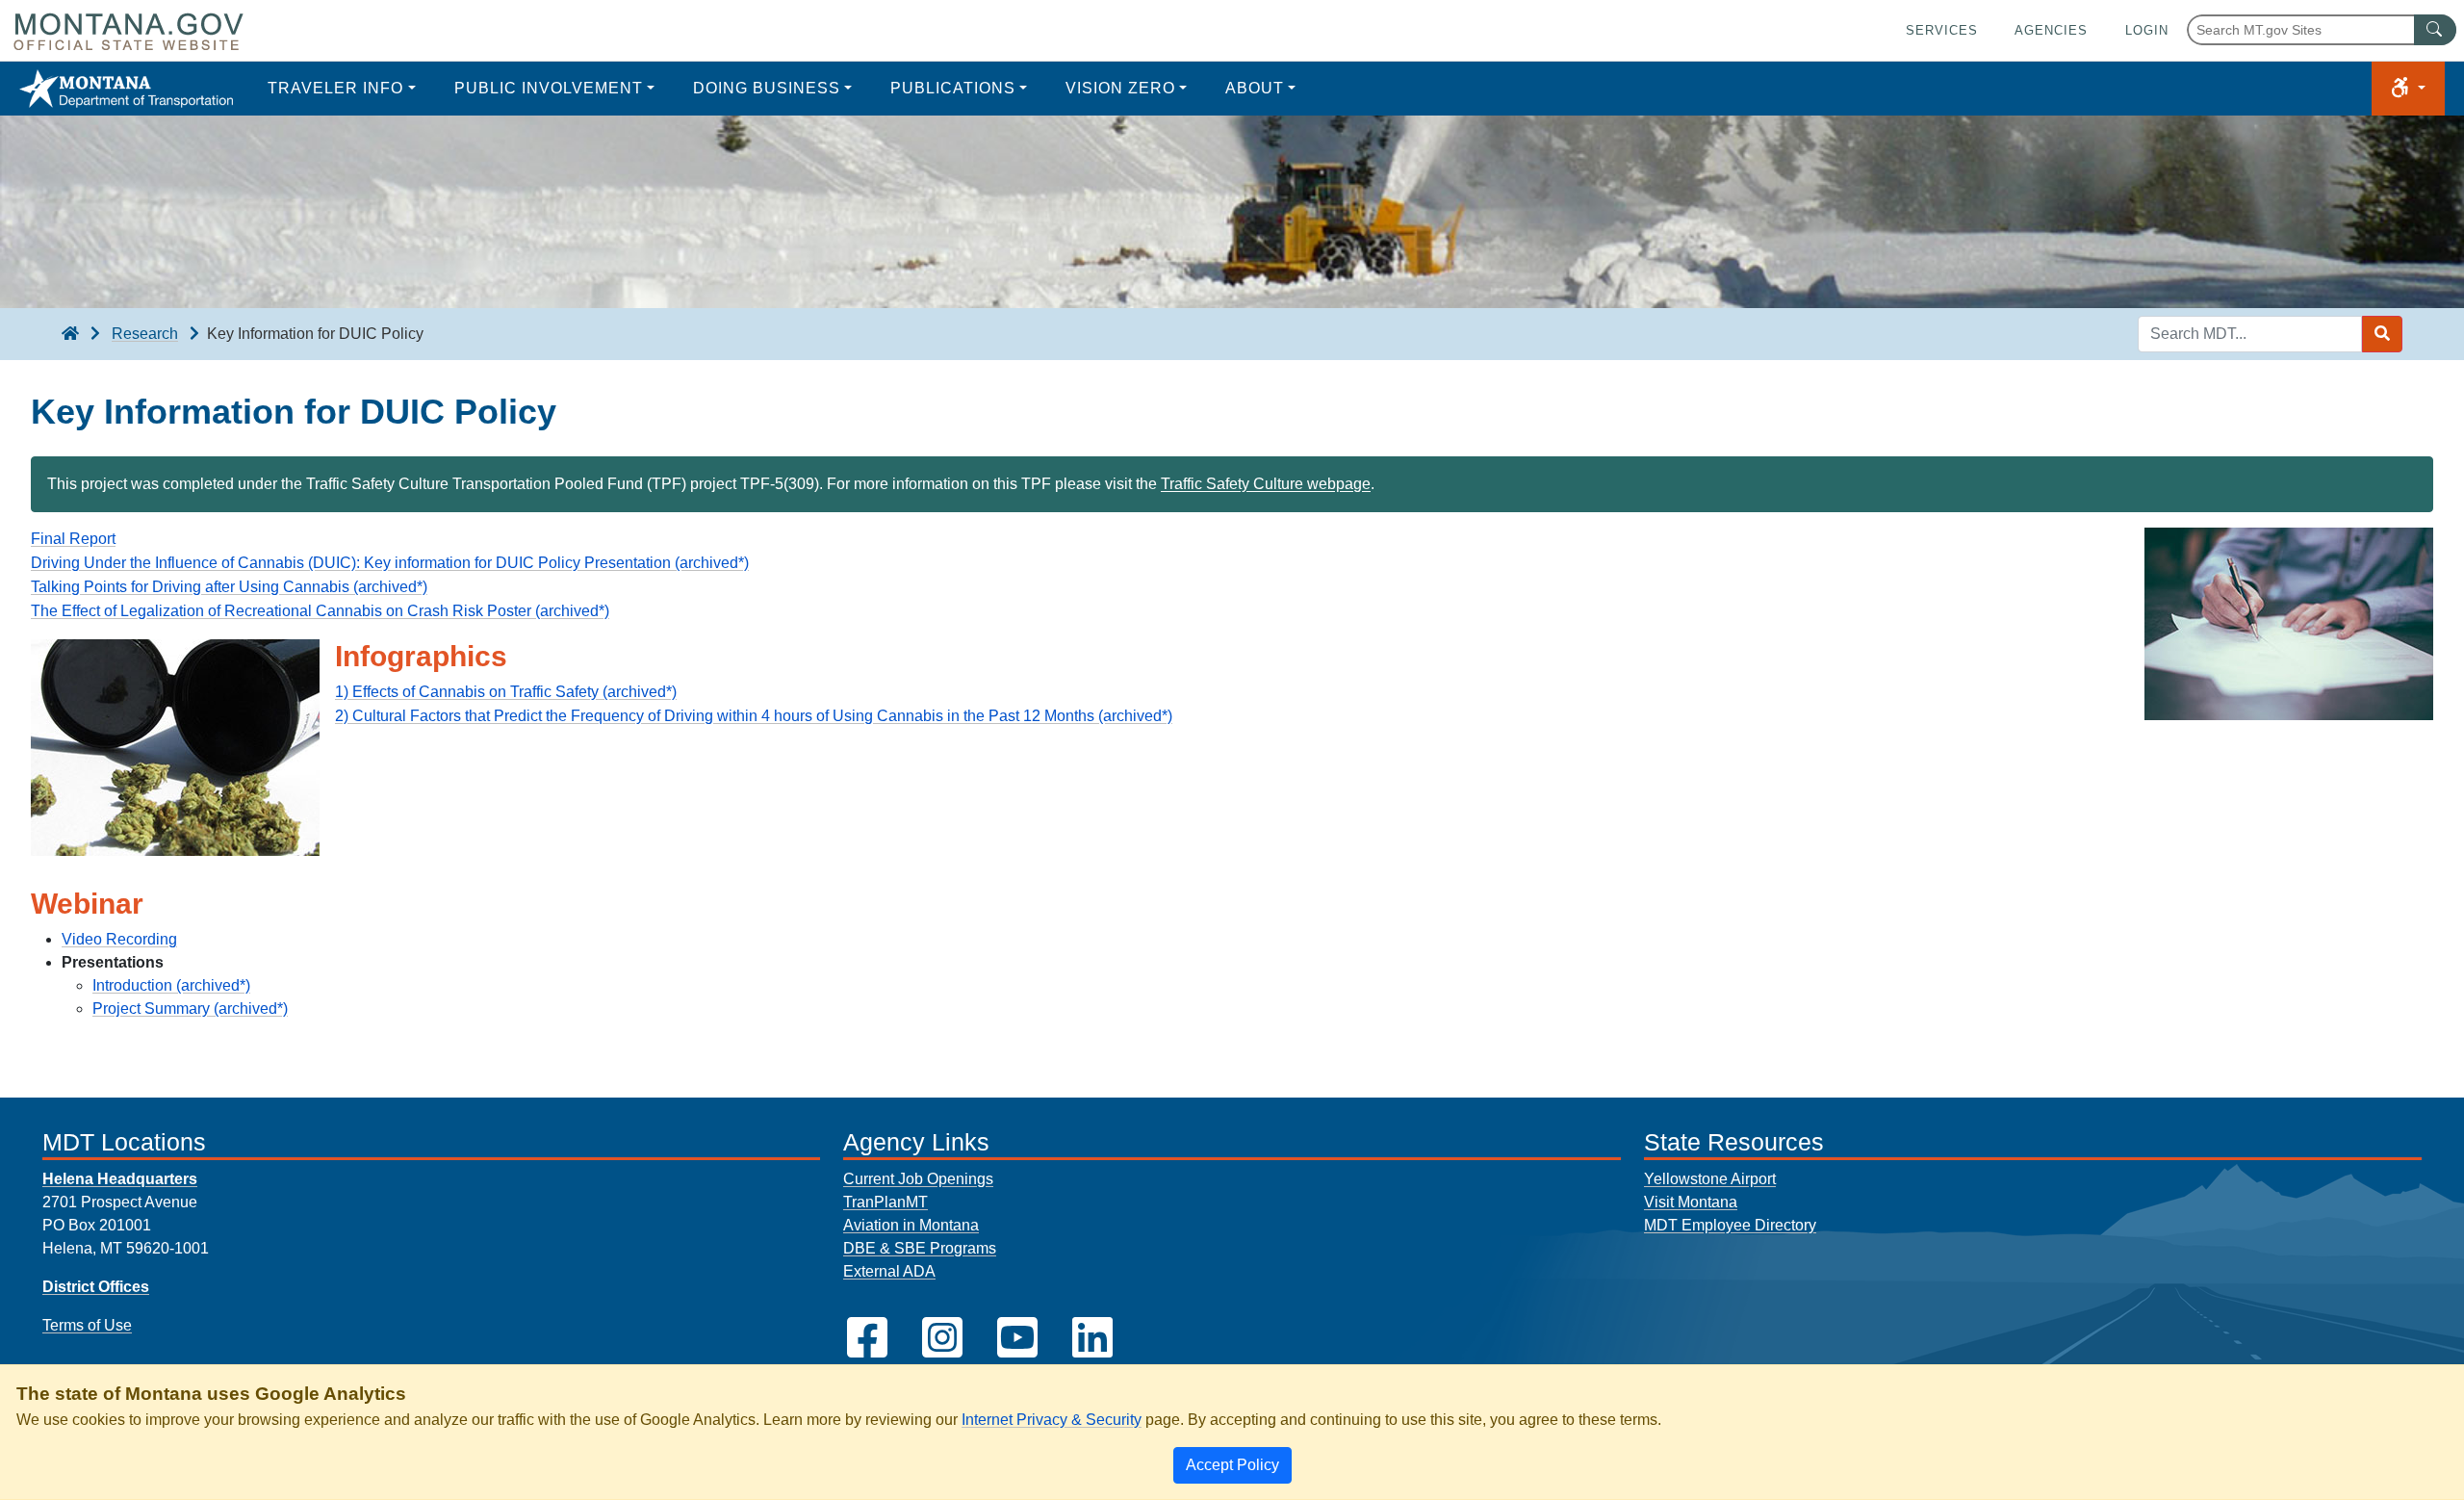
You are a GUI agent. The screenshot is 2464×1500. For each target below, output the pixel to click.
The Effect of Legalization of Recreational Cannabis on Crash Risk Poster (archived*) (320, 611)
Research (145, 334)
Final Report (73, 539)
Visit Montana (1691, 1202)
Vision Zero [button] (1120, 88)
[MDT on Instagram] (942, 1338)
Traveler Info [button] (335, 88)
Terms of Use (87, 1325)
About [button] (1255, 88)
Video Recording (119, 939)
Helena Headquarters (120, 1179)
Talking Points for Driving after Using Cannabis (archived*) (229, 587)
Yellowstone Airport (1710, 1179)
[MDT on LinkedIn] (1092, 1338)
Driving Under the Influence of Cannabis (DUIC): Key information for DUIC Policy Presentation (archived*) (390, 563)
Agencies (2051, 30)
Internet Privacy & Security (1052, 1420)
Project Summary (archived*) (190, 1009)
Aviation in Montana (911, 1225)
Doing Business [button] (767, 88)
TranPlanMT (885, 1202)
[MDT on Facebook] (867, 1338)
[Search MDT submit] (2382, 334)
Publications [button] (953, 88)
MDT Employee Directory (1730, 1225)
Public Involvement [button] (549, 88)
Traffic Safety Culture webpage (1266, 484)
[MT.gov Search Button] (2435, 30)
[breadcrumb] (70, 334)
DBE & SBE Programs (920, 1248)
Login (2147, 30)
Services (1942, 30)
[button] (2408, 89)
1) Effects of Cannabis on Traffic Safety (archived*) (506, 692)
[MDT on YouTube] (1017, 1338)
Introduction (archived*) (171, 985)
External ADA (889, 1271)
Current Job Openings (918, 1179)
